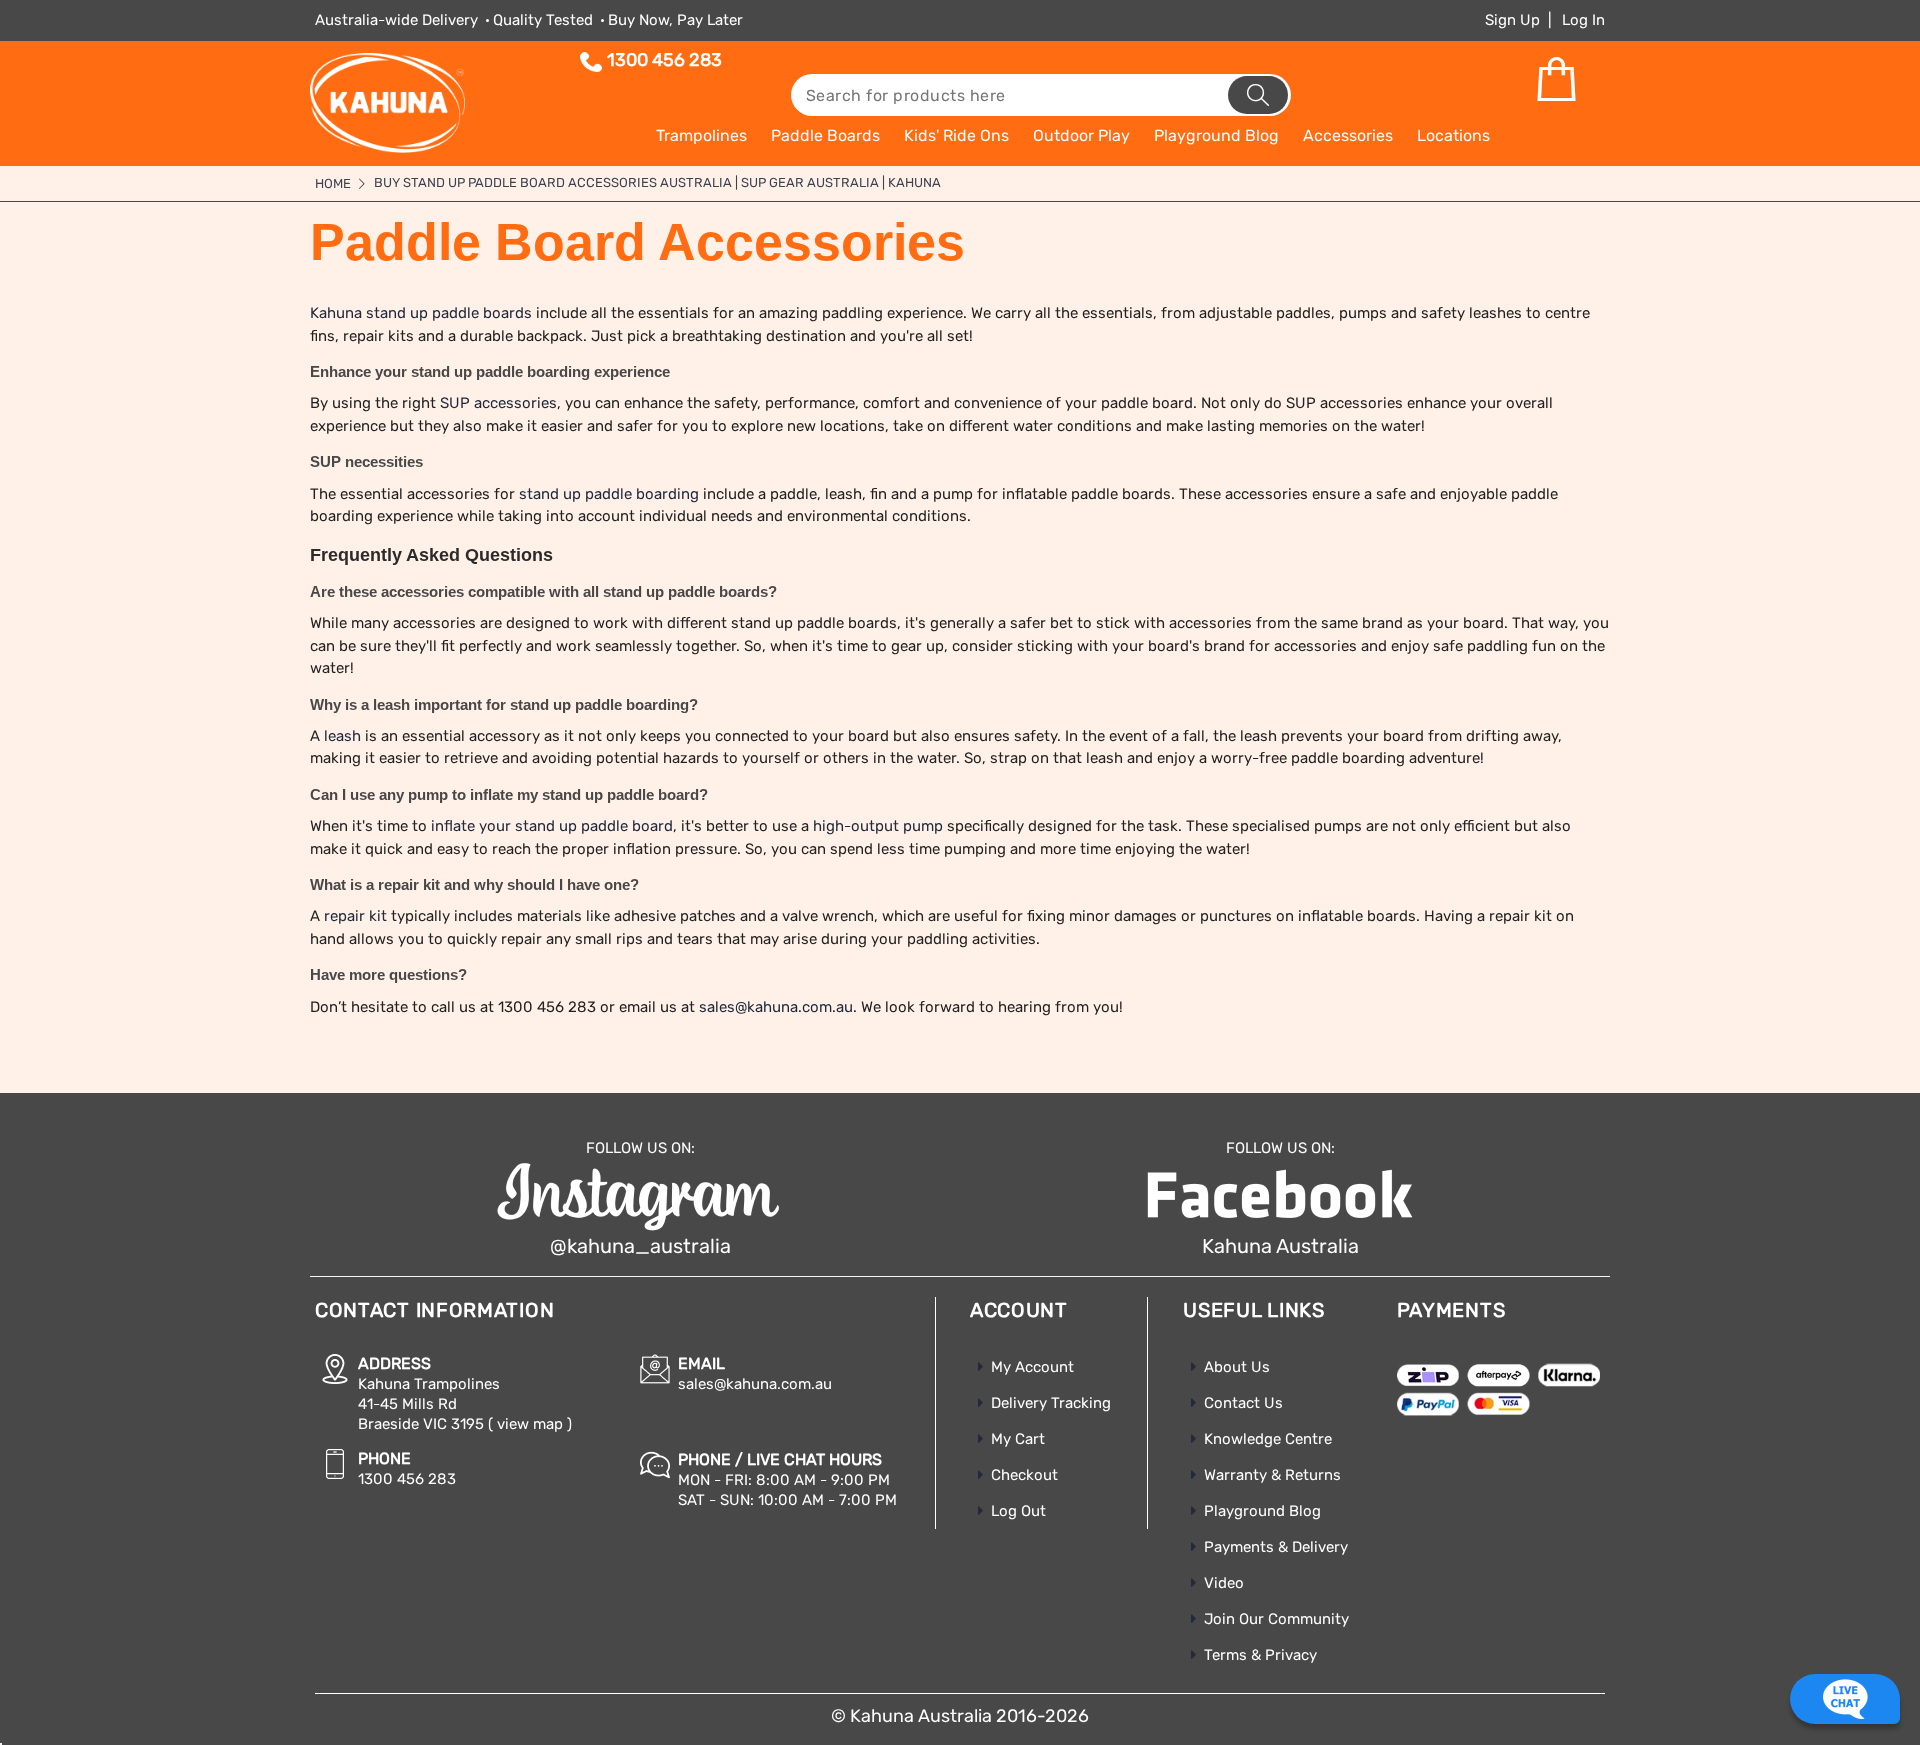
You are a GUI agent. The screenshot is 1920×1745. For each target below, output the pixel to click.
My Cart (1018, 1439)
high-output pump (878, 826)
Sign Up (1512, 20)
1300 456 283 (664, 60)
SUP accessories (498, 403)
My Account (1032, 1367)
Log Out (1018, 1511)
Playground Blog (1262, 1511)
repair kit (355, 916)
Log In (1583, 20)
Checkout (1024, 1475)
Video (1224, 1583)
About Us (1237, 1367)
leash (342, 736)
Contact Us (1243, 1403)
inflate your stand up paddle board (552, 826)
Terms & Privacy (1260, 1655)
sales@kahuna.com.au (776, 1007)
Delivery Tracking (1051, 1403)
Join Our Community (1276, 1619)
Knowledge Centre (1268, 1439)
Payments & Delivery (1276, 1547)
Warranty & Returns (1272, 1475)
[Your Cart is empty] (1556, 80)
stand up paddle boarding (609, 494)
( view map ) (530, 1424)
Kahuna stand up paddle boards (421, 313)
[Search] (1258, 95)
